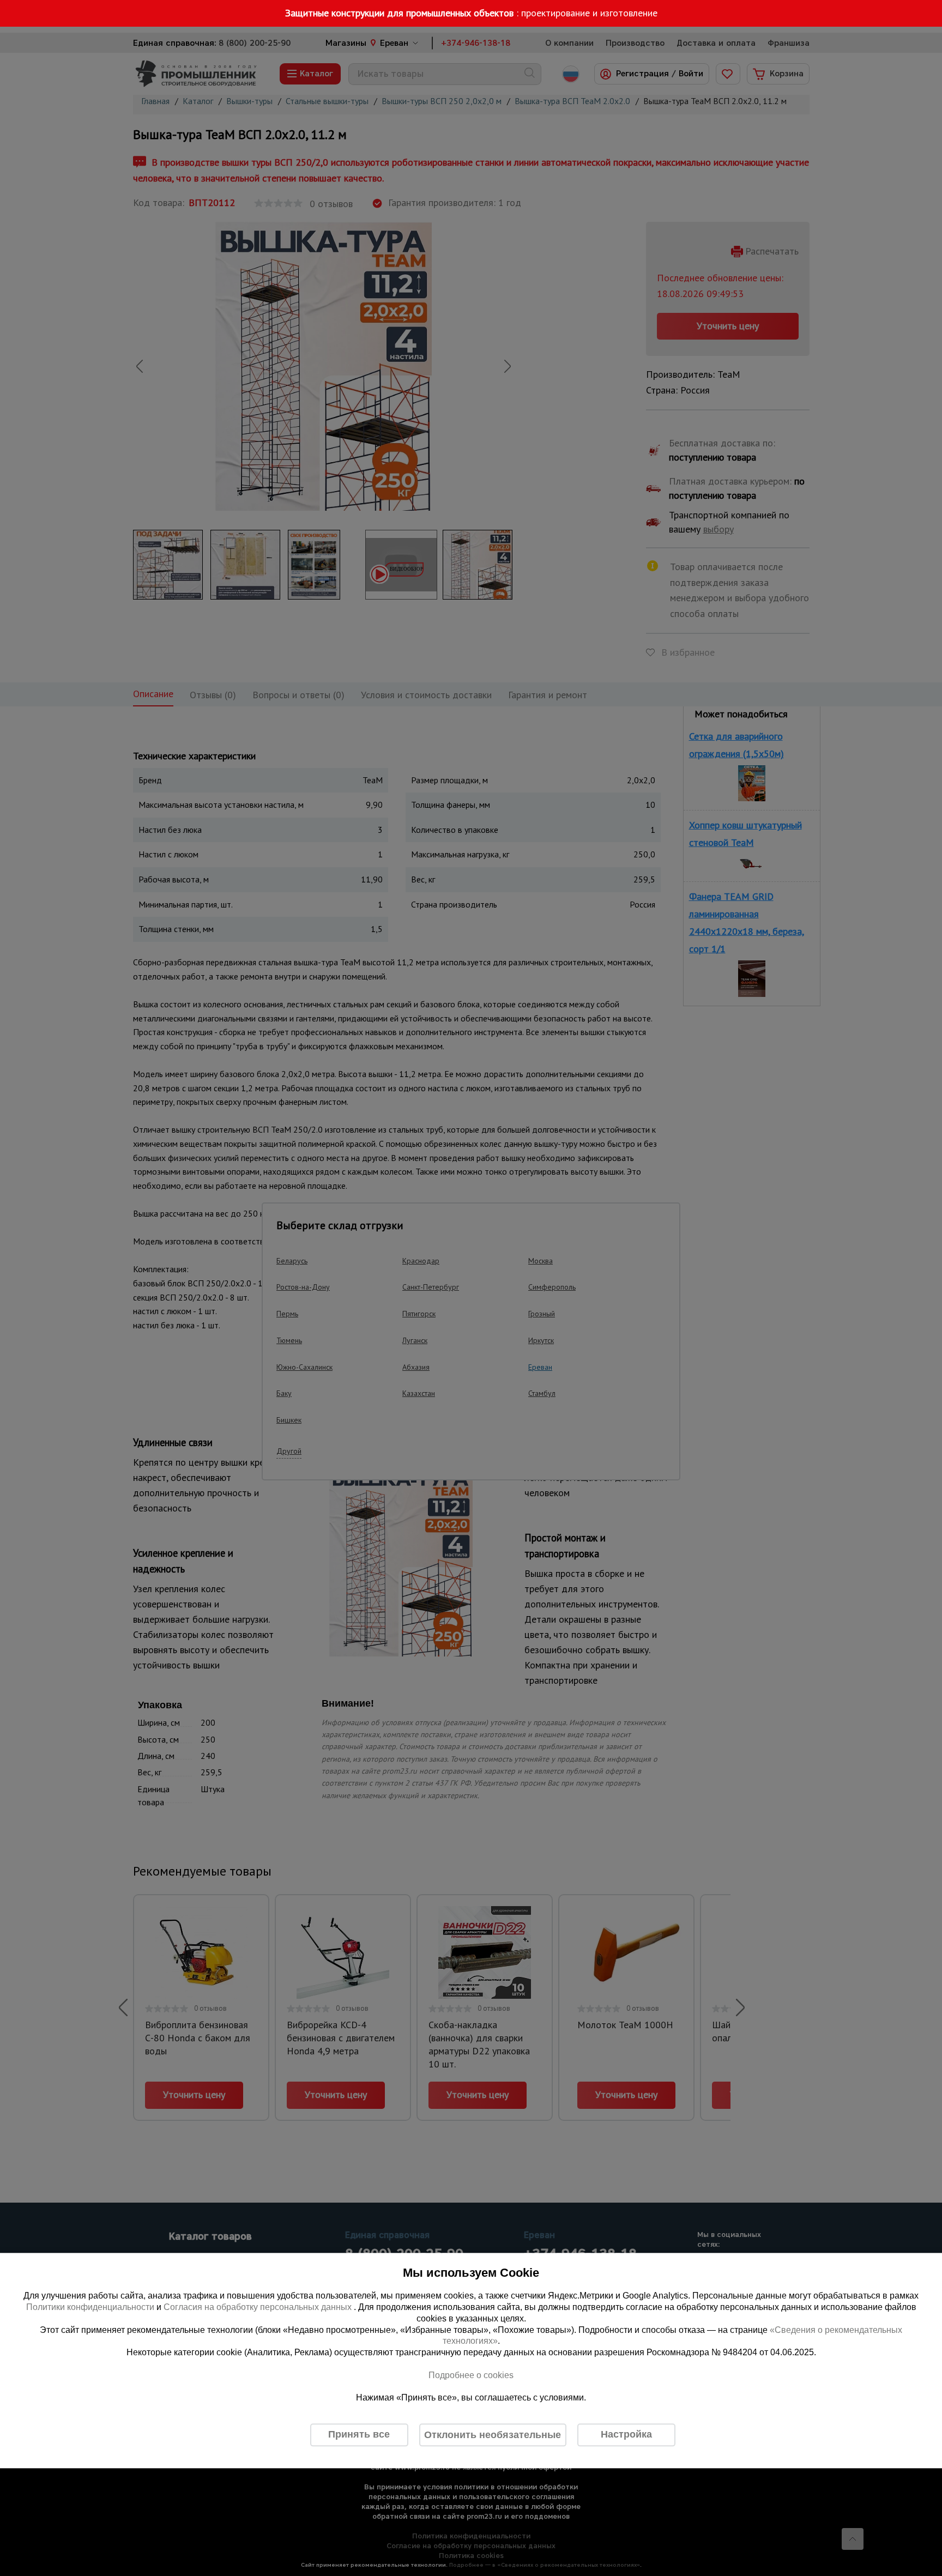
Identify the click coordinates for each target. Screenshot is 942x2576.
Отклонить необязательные (493, 2435)
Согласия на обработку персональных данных (259, 2307)
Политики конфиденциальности (90, 2307)
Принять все (359, 2435)
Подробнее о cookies (471, 2375)
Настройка (626, 2435)
